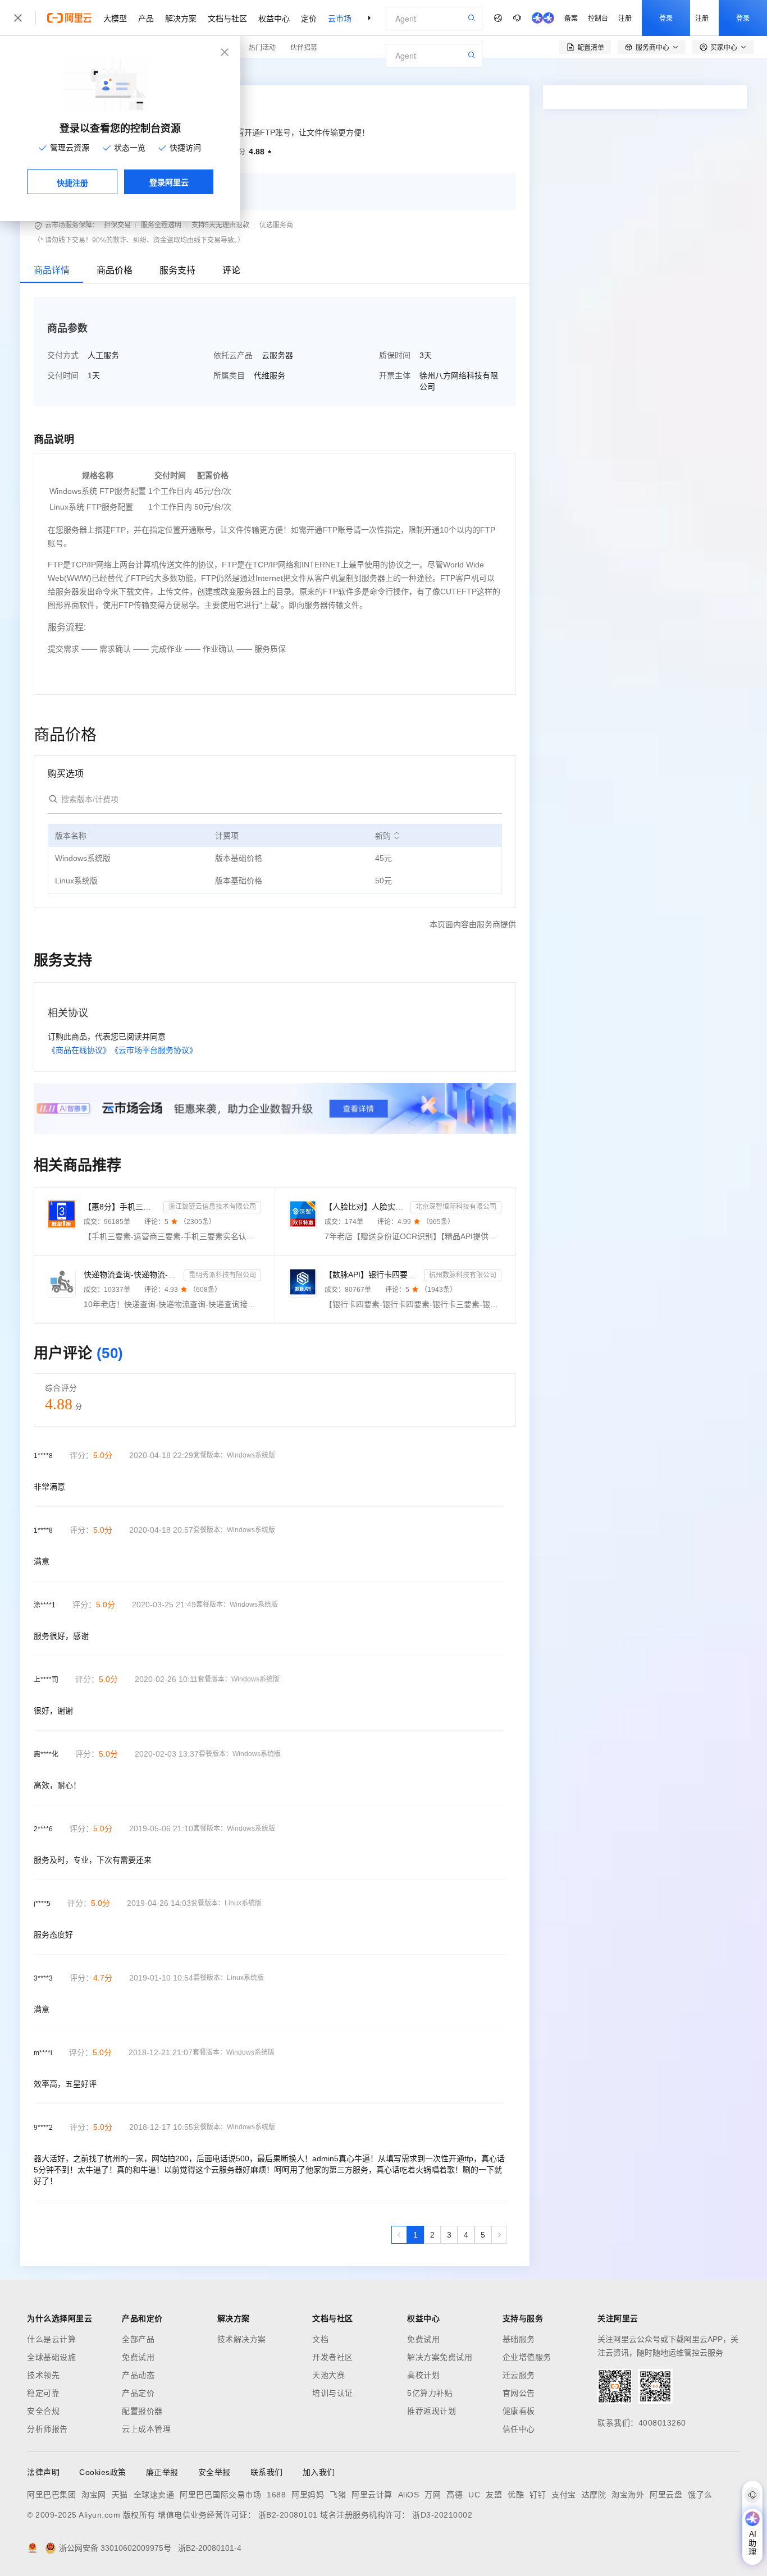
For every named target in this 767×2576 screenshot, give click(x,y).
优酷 (516, 2495)
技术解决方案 (242, 2339)
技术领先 (43, 2375)
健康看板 (519, 2411)
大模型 (115, 18)
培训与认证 (333, 2393)
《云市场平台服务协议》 (154, 1050)
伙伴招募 (304, 47)
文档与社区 (227, 18)
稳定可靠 (43, 2393)
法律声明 (43, 2472)
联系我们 (267, 2472)
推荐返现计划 (432, 2411)
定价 (309, 18)
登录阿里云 (169, 182)
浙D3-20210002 (442, 2515)
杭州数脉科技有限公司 (463, 1275)
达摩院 (594, 2495)
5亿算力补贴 (430, 2393)
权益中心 (274, 18)
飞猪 (338, 2495)
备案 (571, 18)
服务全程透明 (161, 225)
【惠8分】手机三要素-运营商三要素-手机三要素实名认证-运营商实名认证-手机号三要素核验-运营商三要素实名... (121, 1207)
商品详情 (52, 270)
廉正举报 (162, 2472)
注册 (625, 18)
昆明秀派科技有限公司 (222, 1275)
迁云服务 (519, 2375)
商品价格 (115, 270)
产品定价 (138, 2393)
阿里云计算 (372, 2495)
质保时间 (395, 355)
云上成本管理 (146, 2429)
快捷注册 (72, 182)
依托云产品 (233, 355)
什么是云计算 (51, 2339)
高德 (455, 2495)
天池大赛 (328, 2375)
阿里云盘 (666, 2495)
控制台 (598, 18)
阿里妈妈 (308, 2495)
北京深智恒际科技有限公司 (456, 1207)
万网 (433, 2495)
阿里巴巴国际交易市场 (220, 2495)
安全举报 (214, 2472)
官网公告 (519, 2393)
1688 (276, 2495)
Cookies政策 (103, 2472)
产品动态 (138, 2375)
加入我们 (319, 2472)
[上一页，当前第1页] (399, 2235)
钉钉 (538, 2495)
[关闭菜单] (18, 18)
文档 (320, 2339)
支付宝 (564, 2495)
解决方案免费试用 (440, 2357)
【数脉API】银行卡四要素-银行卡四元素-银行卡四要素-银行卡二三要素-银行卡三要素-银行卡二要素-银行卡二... (372, 1275)
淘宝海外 (628, 2495)
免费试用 (138, 2357)
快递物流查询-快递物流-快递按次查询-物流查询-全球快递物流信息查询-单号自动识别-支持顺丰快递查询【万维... (131, 1275)
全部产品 (138, 2339)
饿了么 (700, 2495)
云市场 (340, 18)
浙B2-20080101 (288, 2515)
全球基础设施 (51, 2357)
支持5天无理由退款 (220, 225)
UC (474, 2495)
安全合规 (43, 2411)
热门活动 (262, 47)
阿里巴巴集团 (51, 2495)
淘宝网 (94, 2495)
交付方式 (63, 355)
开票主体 (395, 375)
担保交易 (117, 225)
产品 (146, 18)
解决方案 (181, 18)
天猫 (120, 2495)
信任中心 (519, 2429)
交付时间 (63, 375)
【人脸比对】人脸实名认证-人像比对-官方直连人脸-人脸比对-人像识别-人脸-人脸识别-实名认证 (366, 1207)
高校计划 (423, 2375)
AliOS (409, 2495)
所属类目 (229, 375)
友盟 (494, 2495)
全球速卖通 (154, 2495)
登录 (666, 18)
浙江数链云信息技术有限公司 (212, 1207)
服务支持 (177, 270)
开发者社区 (333, 2357)
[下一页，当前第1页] (499, 2235)
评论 (231, 270)
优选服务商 (276, 225)
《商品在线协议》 (79, 1050)
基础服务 (519, 2339)
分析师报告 (47, 2429)
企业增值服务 (527, 2357)
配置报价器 (142, 2411)
